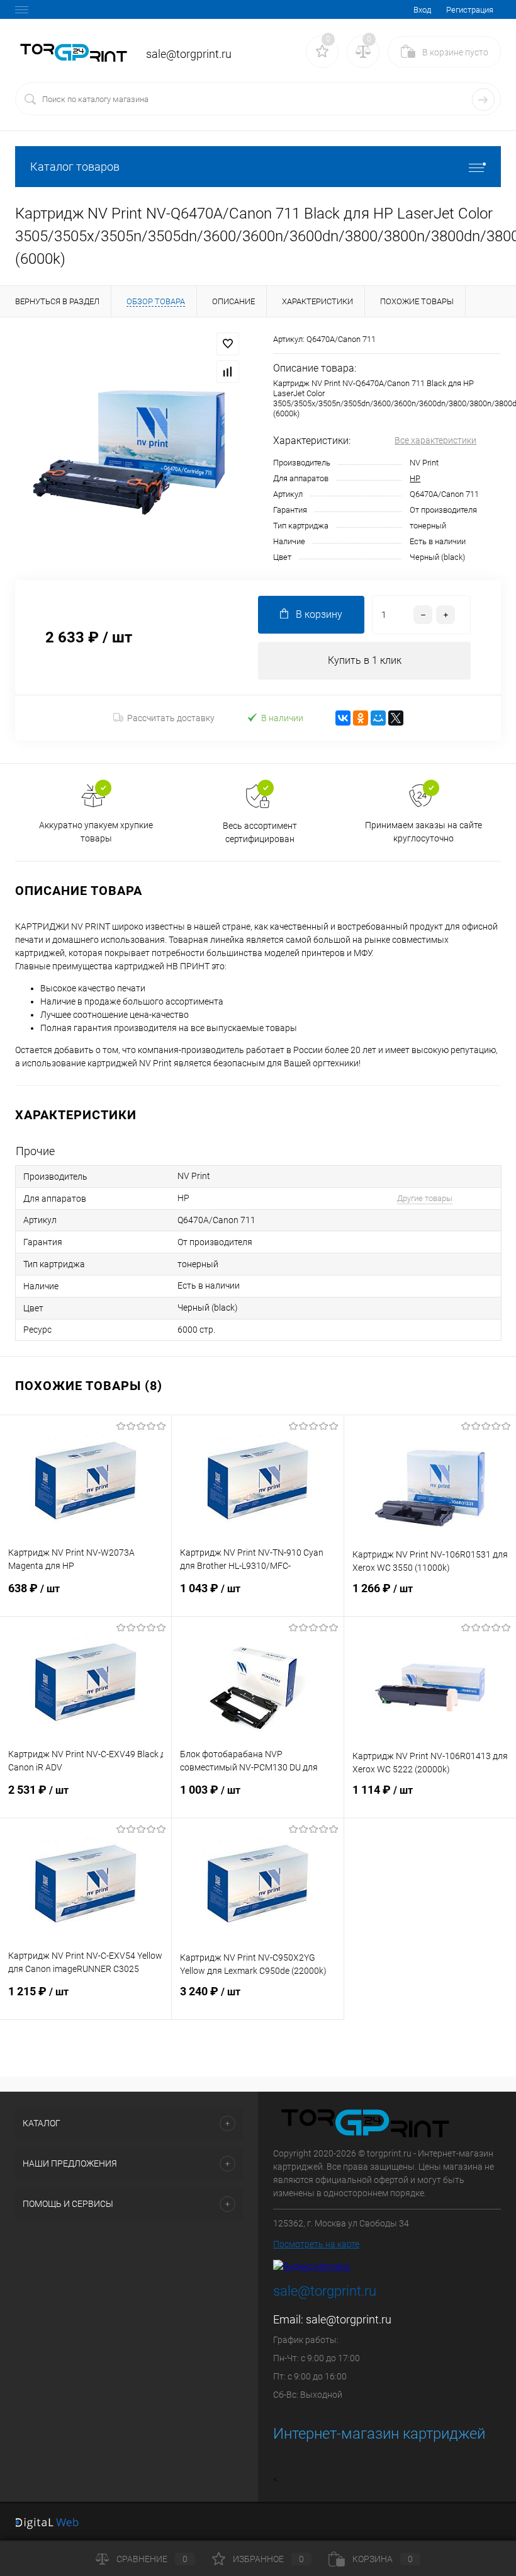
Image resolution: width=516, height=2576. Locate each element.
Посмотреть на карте (316, 2244)
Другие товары (425, 1198)
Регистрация (470, 10)
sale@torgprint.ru (349, 2319)
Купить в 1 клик (365, 660)
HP (415, 478)
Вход (422, 10)
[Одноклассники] (361, 718)
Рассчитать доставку (171, 718)
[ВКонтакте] (343, 718)
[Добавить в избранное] (228, 344)
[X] (396, 718)
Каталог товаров (75, 167)
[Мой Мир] (378, 718)
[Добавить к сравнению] (228, 372)
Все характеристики (435, 440)
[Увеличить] (129, 448)
